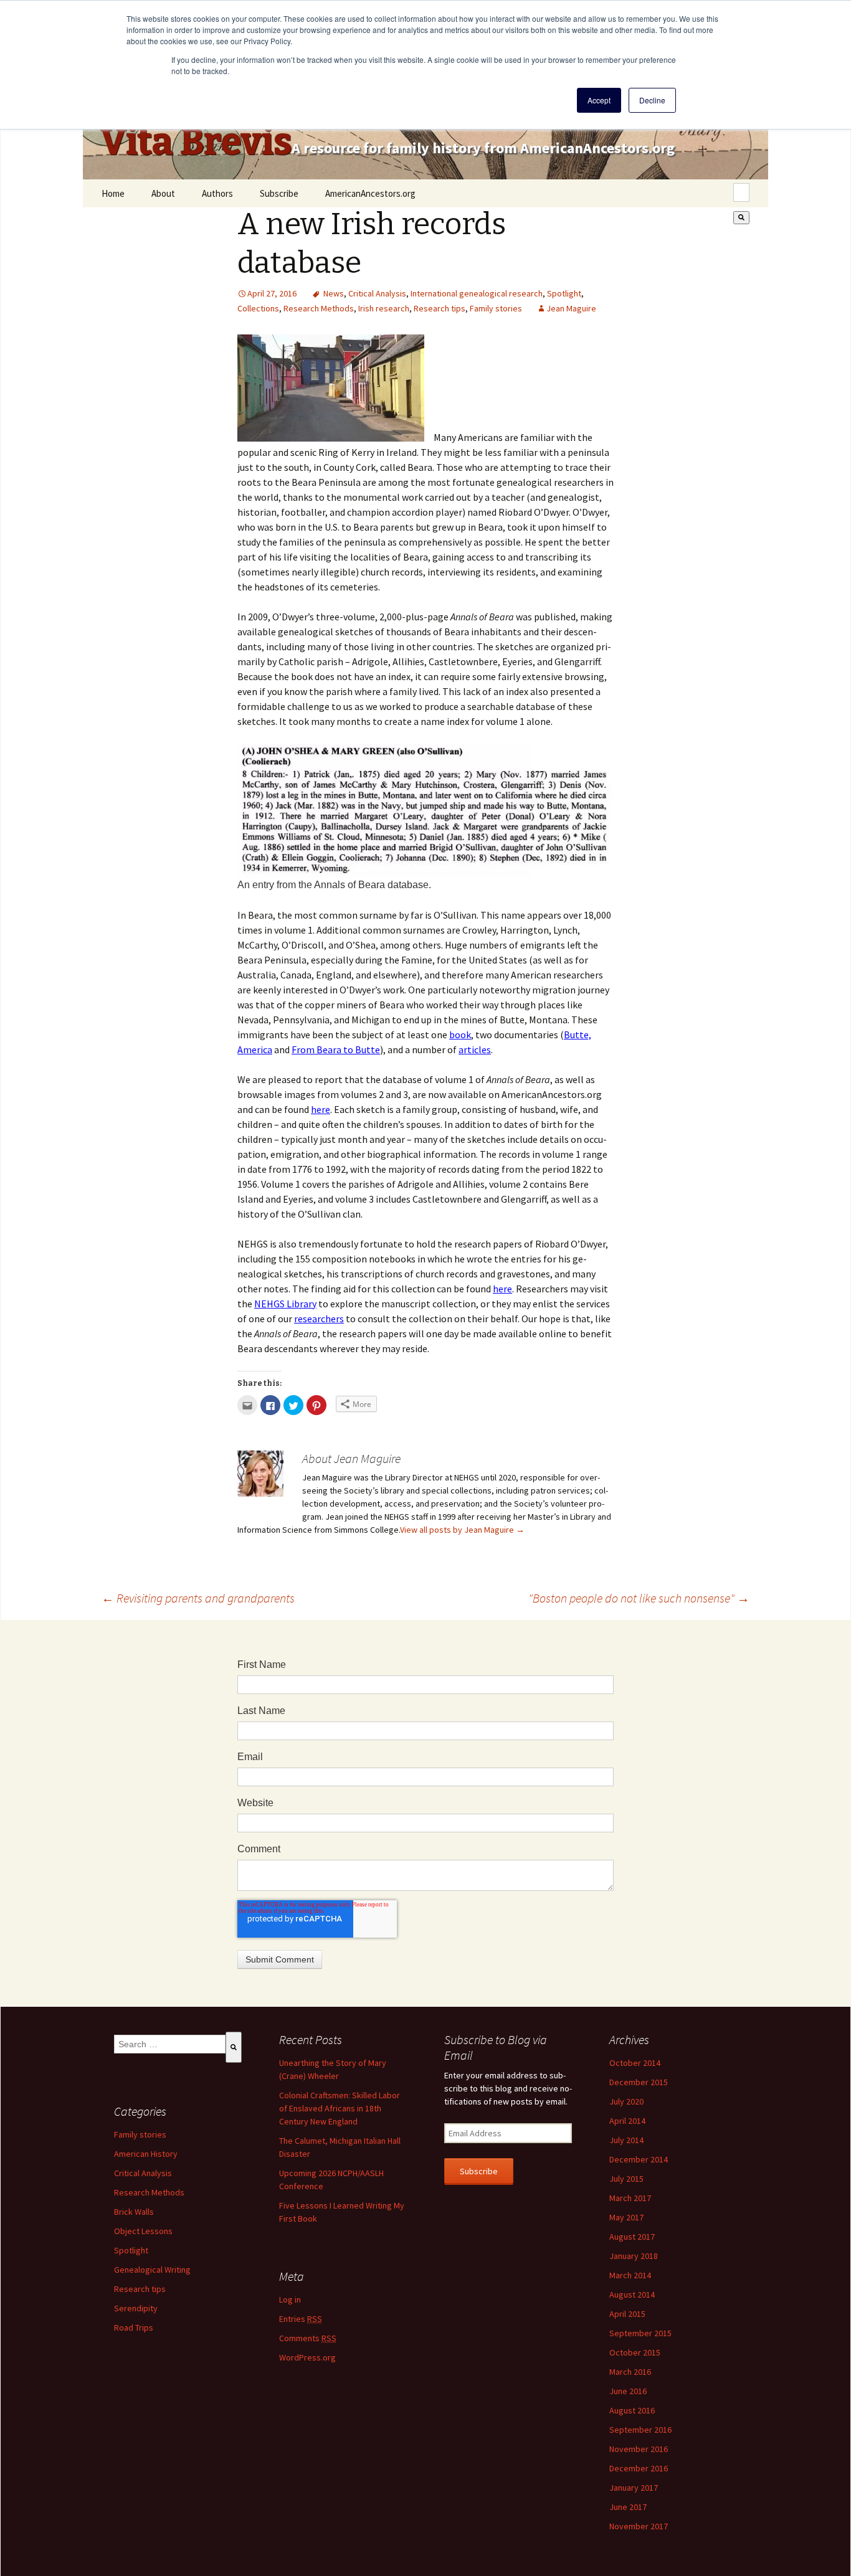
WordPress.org (307, 2357)
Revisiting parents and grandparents (198, 1598)
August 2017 (632, 2237)
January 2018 (634, 2256)
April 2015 (627, 2314)
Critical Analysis (377, 293)
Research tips (440, 308)
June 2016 (628, 2391)
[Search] (741, 218)
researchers (319, 1319)
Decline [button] (652, 100)
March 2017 (630, 2198)
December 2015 (639, 2082)
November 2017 (639, 2526)
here (321, 1109)
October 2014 (635, 2063)
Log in (290, 2299)
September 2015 (640, 2333)
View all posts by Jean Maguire (462, 1530)
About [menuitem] (163, 193)
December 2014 (639, 2159)
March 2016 (630, 2372)
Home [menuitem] (113, 193)
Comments (308, 2338)
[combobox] (741, 192)
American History (146, 2154)
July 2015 (626, 2179)
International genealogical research (477, 293)
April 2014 (627, 2121)
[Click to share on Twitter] (293, 1405)
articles (475, 1049)
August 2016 (632, 2410)
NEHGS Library (285, 1304)
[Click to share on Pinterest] (316, 1405)
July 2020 (626, 2101)
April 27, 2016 (272, 293)
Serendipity (136, 2308)
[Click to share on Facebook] (270, 1405)
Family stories (496, 308)
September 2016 (640, 2430)
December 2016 (639, 2468)
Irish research (384, 308)
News (334, 293)
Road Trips (134, 2327)
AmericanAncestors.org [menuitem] (370, 193)
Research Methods (319, 308)
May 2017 (626, 2217)
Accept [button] (599, 100)
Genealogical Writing (152, 2270)
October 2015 (635, 2352)
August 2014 (632, 2294)
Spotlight (564, 293)
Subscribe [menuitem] (279, 193)
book (460, 1035)
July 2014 (626, 2140)
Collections (258, 308)
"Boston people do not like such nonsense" (639, 1598)
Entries (301, 2319)
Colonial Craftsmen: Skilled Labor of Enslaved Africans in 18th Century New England (340, 2108)
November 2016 (639, 2449)
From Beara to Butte (336, 1049)
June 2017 (628, 2507)
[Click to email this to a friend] (247, 1405)
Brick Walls (134, 2212)
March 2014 (630, 2275)
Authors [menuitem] (217, 193)
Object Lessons (143, 2231)
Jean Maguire (571, 308)
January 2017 (634, 2488)
